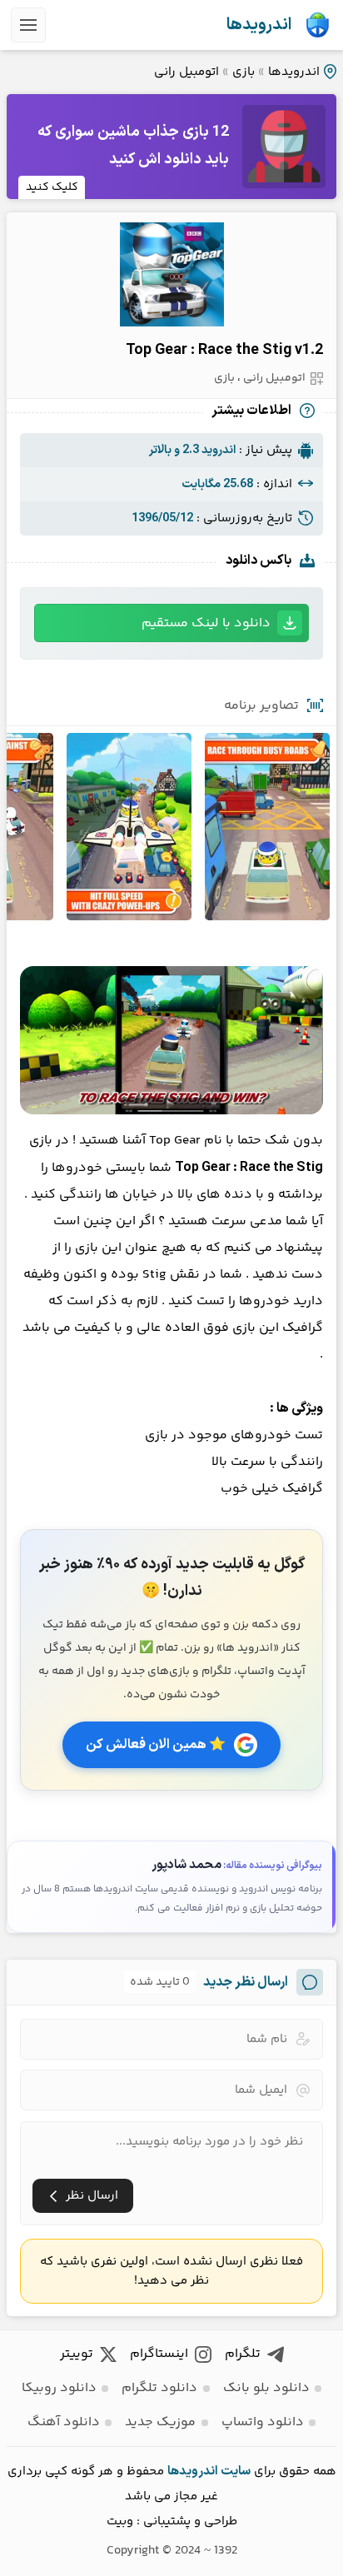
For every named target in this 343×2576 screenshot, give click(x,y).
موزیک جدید (160, 2422)
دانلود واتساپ (263, 2422)
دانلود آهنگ (64, 2422)
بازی (244, 72)
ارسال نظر (92, 2196)
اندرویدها (259, 25)
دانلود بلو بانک (266, 2388)
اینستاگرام (159, 2354)
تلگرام (243, 2354)
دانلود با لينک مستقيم (206, 623)
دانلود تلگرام (159, 2388)
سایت (236, 2471)
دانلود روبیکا (59, 2388)
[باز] (28, 25)
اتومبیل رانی (186, 72)
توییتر (77, 2354)
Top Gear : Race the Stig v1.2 (224, 350)
